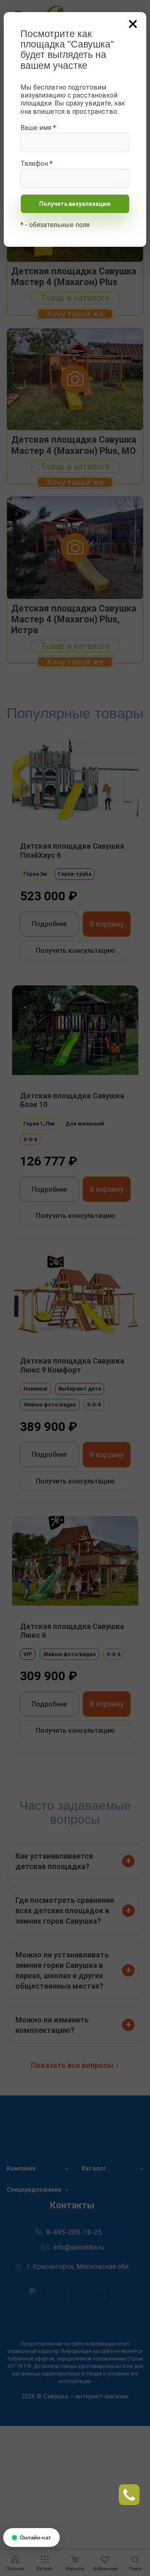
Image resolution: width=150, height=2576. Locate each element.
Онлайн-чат (35, 2537)
